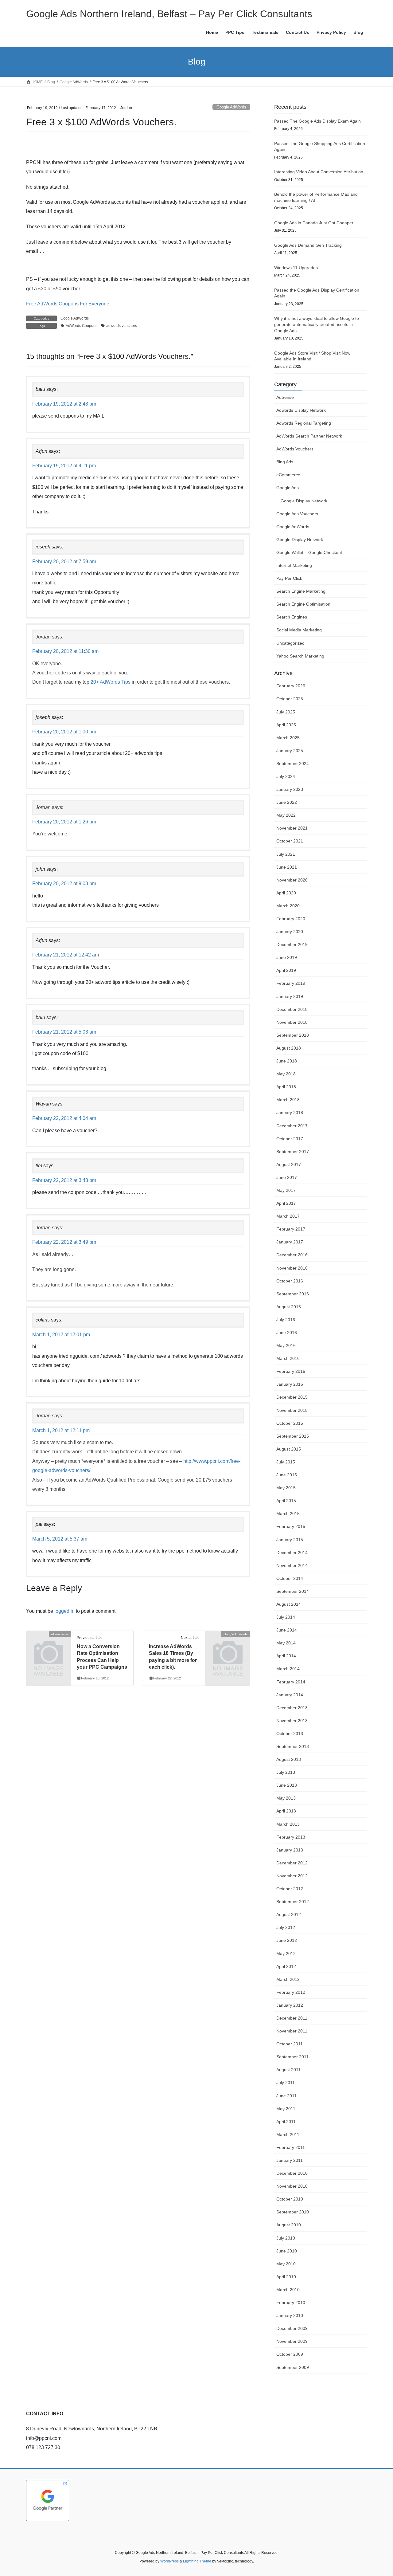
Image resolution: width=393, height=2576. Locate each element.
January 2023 (290, 789)
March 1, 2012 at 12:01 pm (61, 1335)
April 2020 (286, 893)
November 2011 (292, 2031)
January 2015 (290, 1540)
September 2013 (293, 1746)
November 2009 (292, 2341)
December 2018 (292, 1009)
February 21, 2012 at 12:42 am (66, 955)
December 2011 (292, 2018)
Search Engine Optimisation (303, 604)
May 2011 (286, 2109)
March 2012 (288, 1979)
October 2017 (290, 1139)
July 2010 (286, 2238)
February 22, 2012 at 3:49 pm (64, 1242)
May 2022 (286, 815)
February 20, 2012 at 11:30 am (65, 651)
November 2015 (292, 1410)
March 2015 (288, 1514)
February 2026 (291, 686)
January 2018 (290, 1113)
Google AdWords (231, 107)
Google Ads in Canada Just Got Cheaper (314, 223)
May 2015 (286, 1488)
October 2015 (290, 1423)
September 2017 (293, 1152)
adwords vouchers (122, 326)
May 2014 (286, 1643)
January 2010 (290, 2315)
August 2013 (289, 1759)
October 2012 (290, 1889)
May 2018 (286, 1074)
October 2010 (290, 2199)
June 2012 (287, 1940)
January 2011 (290, 2160)
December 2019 (292, 944)
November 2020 (292, 880)
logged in (64, 1611)
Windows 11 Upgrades (296, 268)
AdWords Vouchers (295, 449)
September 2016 (293, 1294)
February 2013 (291, 1837)
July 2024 (286, 776)
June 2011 (286, 2096)
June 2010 (287, 2251)
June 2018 (287, 1061)
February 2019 (291, 983)
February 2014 (291, 1682)
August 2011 (288, 2070)
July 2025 (286, 712)
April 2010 (286, 2277)
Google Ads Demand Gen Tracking (308, 245)
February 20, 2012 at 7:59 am (64, 562)
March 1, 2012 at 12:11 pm (61, 1430)
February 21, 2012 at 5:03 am (64, 1032)
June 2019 (287, 957)
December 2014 (292, 1553)
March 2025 (288, 738)
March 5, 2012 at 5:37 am (60, 1539)
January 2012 (290, 2005)
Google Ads (288, 488)
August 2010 (289, 2225)
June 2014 (287, 1630)
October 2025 (290, 699)
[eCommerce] (49, 1644)
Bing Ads (285, 462)
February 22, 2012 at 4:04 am (64, 1118)
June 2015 (287, 1475)
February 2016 (291, 1371)
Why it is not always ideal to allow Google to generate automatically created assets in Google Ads (317, 324)
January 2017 (290, 1242)
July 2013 (286, 1772)
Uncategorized (290, 643)
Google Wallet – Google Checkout (309, 552)
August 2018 (289, 1048)
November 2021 (292, 828)
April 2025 (286, 725)
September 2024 (293, 764)
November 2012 (292, 1876)
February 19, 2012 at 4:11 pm (64, 466)
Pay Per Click (289, 578)
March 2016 (288, 1358)
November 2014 (292, 1565)
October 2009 (290, 2354)
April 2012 (286, 1966)
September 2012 (293, 1902)
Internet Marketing (294, 565)
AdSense (285, 397)
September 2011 (292, 2057)
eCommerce (288, 475)
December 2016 (292, 1255)
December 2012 (292, 1863)
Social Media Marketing (299, 630)
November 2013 (292, 1721)
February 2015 (291, 1526)
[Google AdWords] (228, 1644)
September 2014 (293, 1591)
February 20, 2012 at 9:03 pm (64, 884)
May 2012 (286, 1954)
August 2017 (289, 1164)
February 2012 (291, 1992)
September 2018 (293, 1035)
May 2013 (286, 1798)
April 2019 (286, 970)
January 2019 (290, 996)
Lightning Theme (197, 2561)
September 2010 (293, 2212)
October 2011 (290, 2044)
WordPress (169, 2561)
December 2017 (292, 1126)
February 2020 (291, 919)
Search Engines (292, 617)
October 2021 (290, 841)
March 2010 (288, 2290)
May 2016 (286, 1345)
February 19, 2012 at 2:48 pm (64, 404)
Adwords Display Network (301, 410)
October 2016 (290, 1281)
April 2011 (286, 2122)
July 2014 (286, 1617)
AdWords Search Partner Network (309, 436)
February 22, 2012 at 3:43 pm (64, 1180)
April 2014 (286, 1656)
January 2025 (290, 751)
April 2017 (286, 1203)
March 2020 (288, 906)
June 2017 (287, 1177)
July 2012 (286, 1927)
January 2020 (290, 932)
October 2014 (290, 1578)
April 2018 (286, 1087)
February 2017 (291, 1229)
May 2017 (286, 1190)
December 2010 (292, 2173)
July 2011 (286, 2083)
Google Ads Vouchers (297, 514)
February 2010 (291, 2303)
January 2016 (290, 1384)
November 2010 (292, 2186)
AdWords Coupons (82, 326)
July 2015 (286, 1462)
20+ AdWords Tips (111, 682)
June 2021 (287, 867)
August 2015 (289, 1449)
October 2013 (290, 1734)
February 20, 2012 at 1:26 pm (64, 822)
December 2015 (292, 1397)
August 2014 (289, 1604)
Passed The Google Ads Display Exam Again (317, 121)
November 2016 (292, 1268)
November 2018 (292, 1022)
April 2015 (286, 1501)
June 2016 (287, 1333)
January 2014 (290, 1695)
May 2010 (286, 2264)
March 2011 (288, 2134)
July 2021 (286, 854)
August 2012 (289, 1914)
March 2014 (288, 1669)
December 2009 (292, 2328)
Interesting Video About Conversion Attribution (319, 172)
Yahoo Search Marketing (300, 656)
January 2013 (290, 1850)
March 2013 (288, 1824)
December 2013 (292, 1708)
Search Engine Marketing (301, 591)
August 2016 (289, 1307)
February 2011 (291, 2147)
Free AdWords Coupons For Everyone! (68, 304)
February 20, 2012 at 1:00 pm (64, 732)
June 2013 (287, 1785)
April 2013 (286, 1811)
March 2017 (288, 1216)
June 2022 (287, 802)
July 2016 (286, 1320)
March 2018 (288, 1100)
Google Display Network (304, 501)
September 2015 (293, 1436)
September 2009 (293, 2367)
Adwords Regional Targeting (304, 423)
